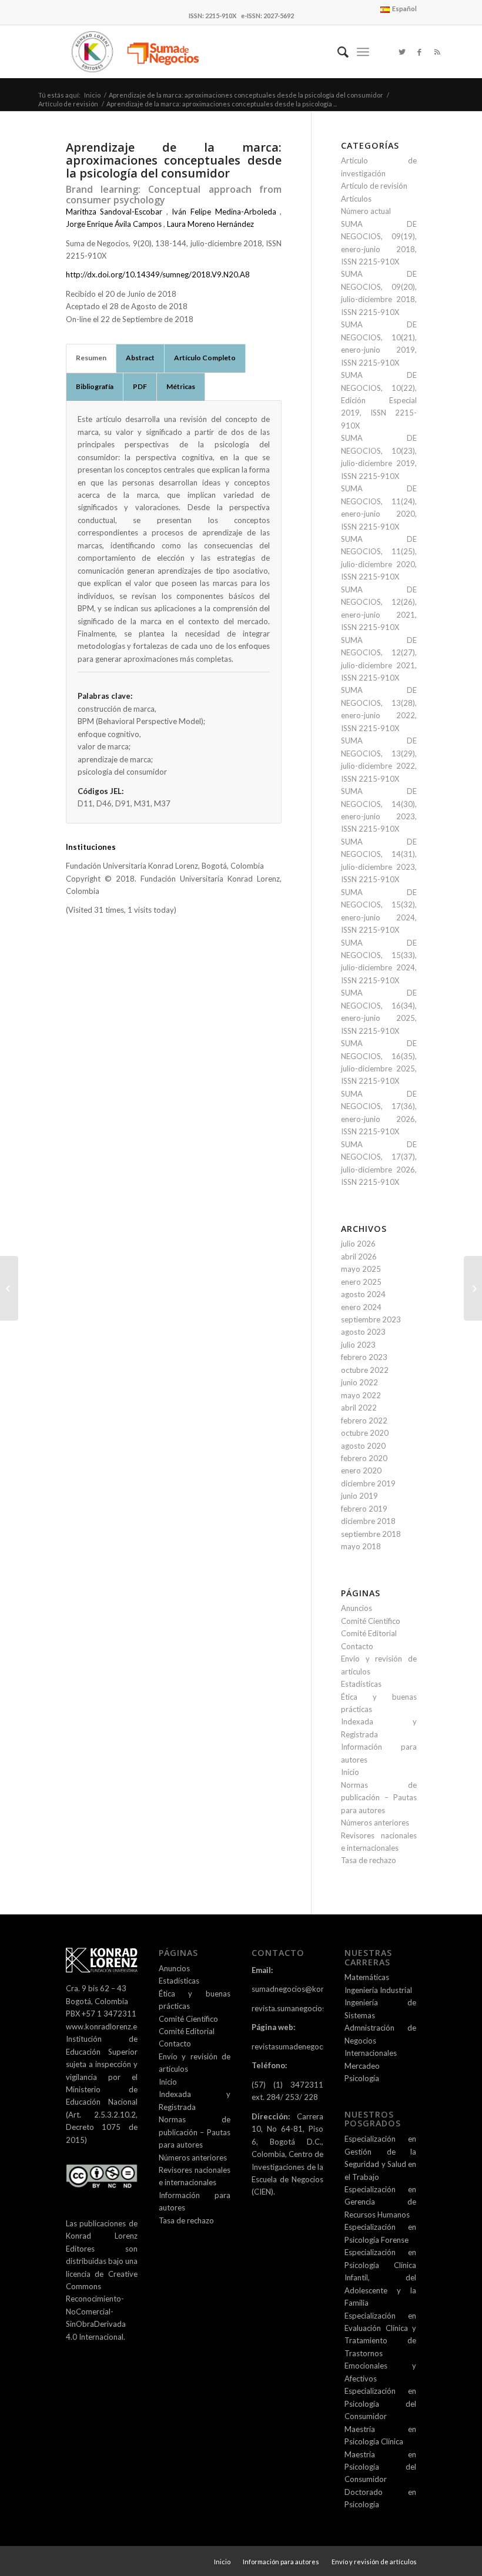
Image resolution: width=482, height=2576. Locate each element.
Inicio (92, 95)
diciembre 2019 (368, 1483)
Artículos (356, 199)
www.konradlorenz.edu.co (111, 2026)
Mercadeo (362, 2066)
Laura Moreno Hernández (210, 224)
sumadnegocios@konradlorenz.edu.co (317, 1989)
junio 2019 (359, 1496)
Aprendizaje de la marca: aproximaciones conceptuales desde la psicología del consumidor (246, 95)
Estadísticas (361, 1684)
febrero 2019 (364, 1509)
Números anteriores (375, 1823)
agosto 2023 (363, 1332)
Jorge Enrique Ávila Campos (114, 224)
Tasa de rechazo (369, 1860)
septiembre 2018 (371, 1534)
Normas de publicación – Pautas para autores (379, 1798)
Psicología (362, 2078)
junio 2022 (359, 1382)
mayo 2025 (361, 1269)
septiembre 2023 (371, 1319)
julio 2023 (358, 1345)
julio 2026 (358, 1244)
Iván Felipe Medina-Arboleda (224, 212)
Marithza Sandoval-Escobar (114, 212)
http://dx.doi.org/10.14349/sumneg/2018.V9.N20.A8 (158, 274)
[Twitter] (402, 52)
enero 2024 (361, 1307)
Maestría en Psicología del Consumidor (380, 2467)
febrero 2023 (364, 1357)
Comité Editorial (369, 1633)
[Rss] (437, 52)
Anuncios (357, 1608)
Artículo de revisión (68, 104)
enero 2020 (361, 1470)
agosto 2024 (363, 1294)
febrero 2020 (364, 1458)
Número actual (366, 211)
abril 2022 (359, 1408)
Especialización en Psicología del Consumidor (380, 2404)
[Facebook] (420, 52)
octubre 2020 (365, 1433)
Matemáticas (367, 1977)
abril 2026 (359, 1257)
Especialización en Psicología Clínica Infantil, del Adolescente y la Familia (380, 2277)
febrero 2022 (364, 1421)
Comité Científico (371, 1621)
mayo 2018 (361, 1546)
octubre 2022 (365, 1370)
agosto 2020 (363, 1446)
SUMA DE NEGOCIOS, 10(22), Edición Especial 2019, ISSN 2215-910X (379, 400)
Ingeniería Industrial (378, 1990)
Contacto (357, 1646)
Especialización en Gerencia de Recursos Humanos (380, 2202)
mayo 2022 (361, 1395)
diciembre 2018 (368, 1521)
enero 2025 (361, 1282)
